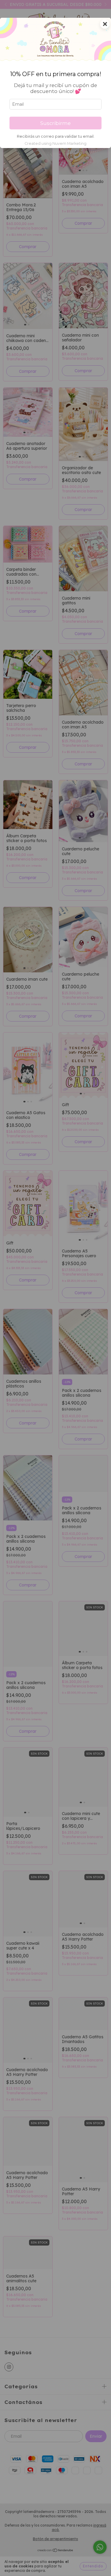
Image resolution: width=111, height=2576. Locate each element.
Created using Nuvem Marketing (55, 143)
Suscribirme (55, 123)
